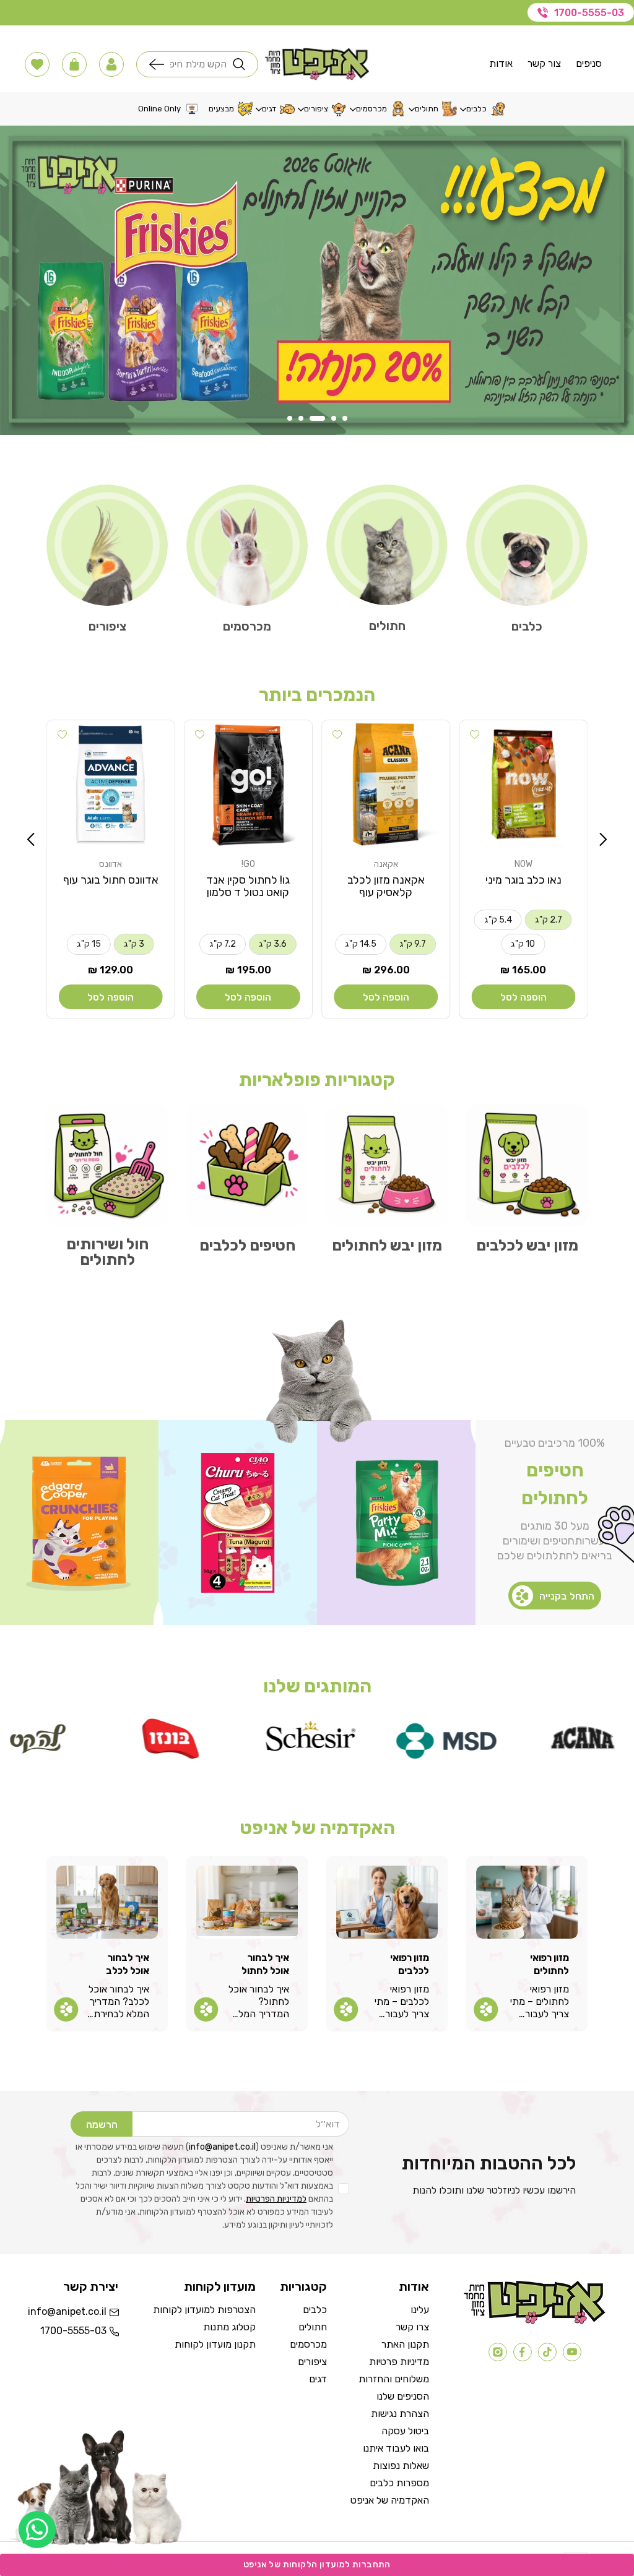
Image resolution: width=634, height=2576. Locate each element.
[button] (111, 64)
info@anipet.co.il (222, 2147)
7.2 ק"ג (223, 944)
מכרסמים (247, 626)
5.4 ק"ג (498, 920)
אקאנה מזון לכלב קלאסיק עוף (386, 886)
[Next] (31, 840)
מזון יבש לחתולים (387, 1245)
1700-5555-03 (589, 13)
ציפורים (107, 626)
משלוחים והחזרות (394, 2379)
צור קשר (544, 63)
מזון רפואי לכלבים (410, 1964)
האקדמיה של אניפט (390, 2500)
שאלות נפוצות (401, 2466)
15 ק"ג (89, 944)
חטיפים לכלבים (247, 1245)
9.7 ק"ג (413, 944)
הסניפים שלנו (403, 2396)
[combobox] (198, 64)
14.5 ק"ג (361, 944)
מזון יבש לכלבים (527, 1245)
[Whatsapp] (37, 2530)
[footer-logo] (535, 2321)
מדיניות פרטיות (399, 2362)
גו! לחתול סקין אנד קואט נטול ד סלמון (248, 886)
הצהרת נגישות (400, 2414)
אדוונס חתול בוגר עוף (111, 880)
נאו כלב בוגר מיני (523, 880)
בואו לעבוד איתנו (396, 2448)
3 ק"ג (134, 944)
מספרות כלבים (399, 2483)
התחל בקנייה (567, 1596)
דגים (318, 2379)
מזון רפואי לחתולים (549, 1964)
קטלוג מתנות (229, 2327)
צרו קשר (412, 2327)
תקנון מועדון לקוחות (215, 2344)
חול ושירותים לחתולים (107, 1252)
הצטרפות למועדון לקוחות (204, 2310)
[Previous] (603, 840)
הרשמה (102, 2125)
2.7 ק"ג (549, 920)
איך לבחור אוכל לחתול (265, 1964)
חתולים (387, 626)
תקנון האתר (405, 2344)
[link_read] (486, 2009)
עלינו (420, 2310)
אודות (501, 63)
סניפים (589, 63)
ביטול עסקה (405, 2431)
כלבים (527, 626)
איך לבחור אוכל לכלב (128, 1964)
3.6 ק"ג (273, 944)
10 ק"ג (523, 944)
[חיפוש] (160, 64)
